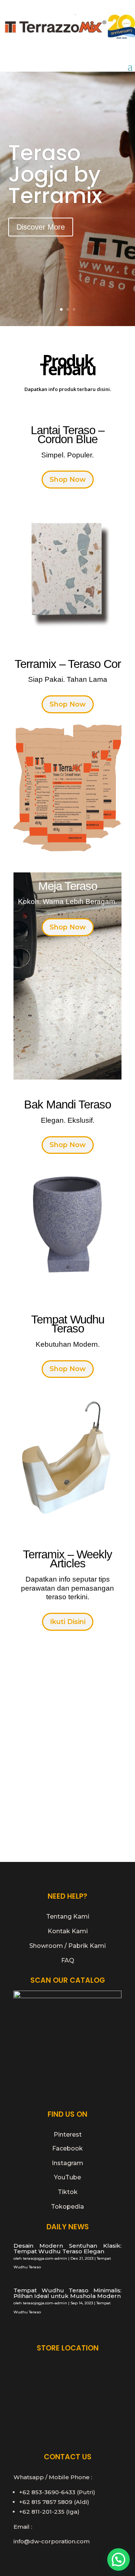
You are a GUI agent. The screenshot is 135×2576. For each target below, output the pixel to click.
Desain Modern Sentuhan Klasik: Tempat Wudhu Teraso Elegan (67, 2248)
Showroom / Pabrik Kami (67, 1946)
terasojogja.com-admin (45, 2258)
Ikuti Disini (68, 1622)
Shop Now (68, 480)
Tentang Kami (68, 1917)
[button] (118, 2559)
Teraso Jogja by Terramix (55, 174)
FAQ (68, 1960)
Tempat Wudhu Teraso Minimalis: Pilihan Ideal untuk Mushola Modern (67, 2293)
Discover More (41, 227)
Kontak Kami (68, 1931)
